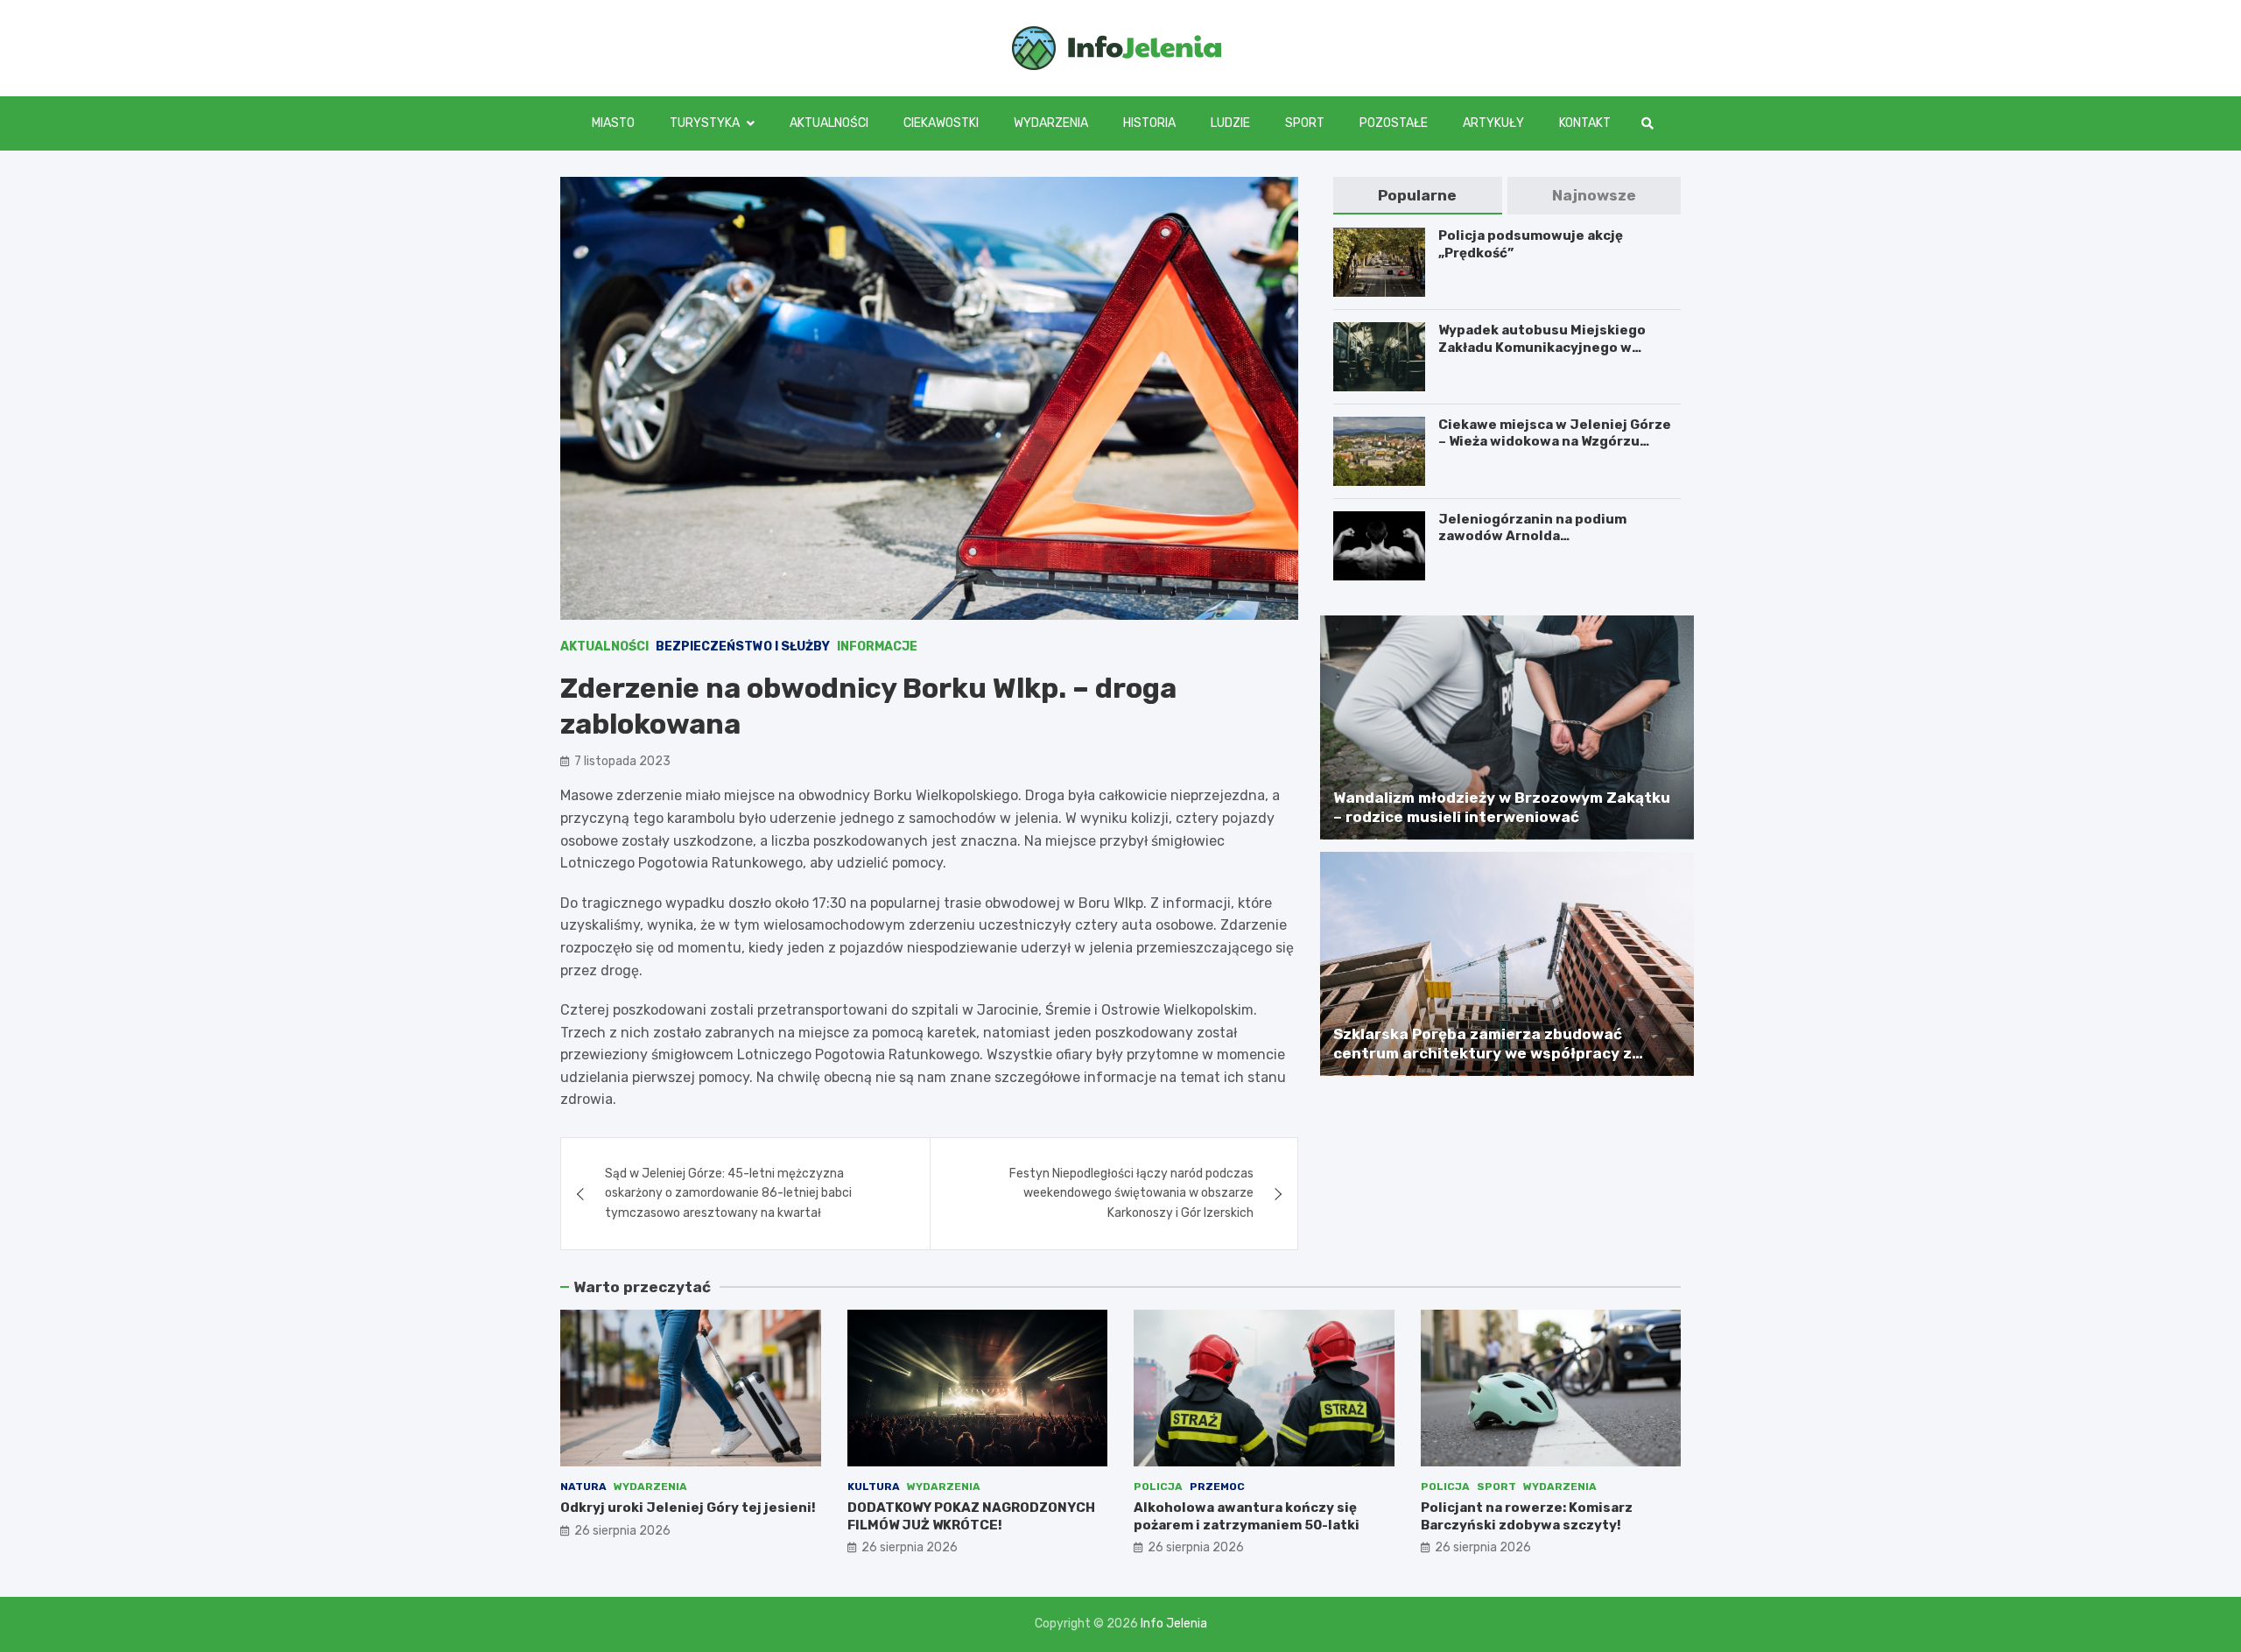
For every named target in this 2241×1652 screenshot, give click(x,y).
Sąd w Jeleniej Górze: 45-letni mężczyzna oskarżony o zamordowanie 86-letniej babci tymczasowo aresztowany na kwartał (728, 1193)
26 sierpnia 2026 (622, 1531)
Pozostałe (1394, 123)
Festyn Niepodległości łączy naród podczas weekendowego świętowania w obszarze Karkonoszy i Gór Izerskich (1131, 1193)
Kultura (874, 1487)
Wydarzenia (1051, 123)
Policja (1158, 1487)
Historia (1149, 123)
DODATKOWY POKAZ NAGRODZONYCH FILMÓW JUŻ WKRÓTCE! (971, 1516)
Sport (1305, 123)
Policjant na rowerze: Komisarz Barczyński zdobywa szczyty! (1527, 1516)
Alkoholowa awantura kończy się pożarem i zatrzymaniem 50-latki (1247, 1516)
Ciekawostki (941, 123)
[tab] (1417, 196)
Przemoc (1217, 1487)
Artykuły (1493, 123)
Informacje (877, 647)
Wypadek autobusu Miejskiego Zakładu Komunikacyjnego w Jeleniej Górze (1542, 347)
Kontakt (1585, 123)
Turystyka (705, 123)
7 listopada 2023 (622, 761)
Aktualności (829, 123)
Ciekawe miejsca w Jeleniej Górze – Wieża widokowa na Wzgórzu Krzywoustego (1555, 442)
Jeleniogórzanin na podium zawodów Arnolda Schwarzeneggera (1532, 536)
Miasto (613, 123)
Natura (583, 1487)
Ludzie (1230, 123)
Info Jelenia (1174, 1624)
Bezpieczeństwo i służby (743, 647)
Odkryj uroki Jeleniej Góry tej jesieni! (688, 1508)
